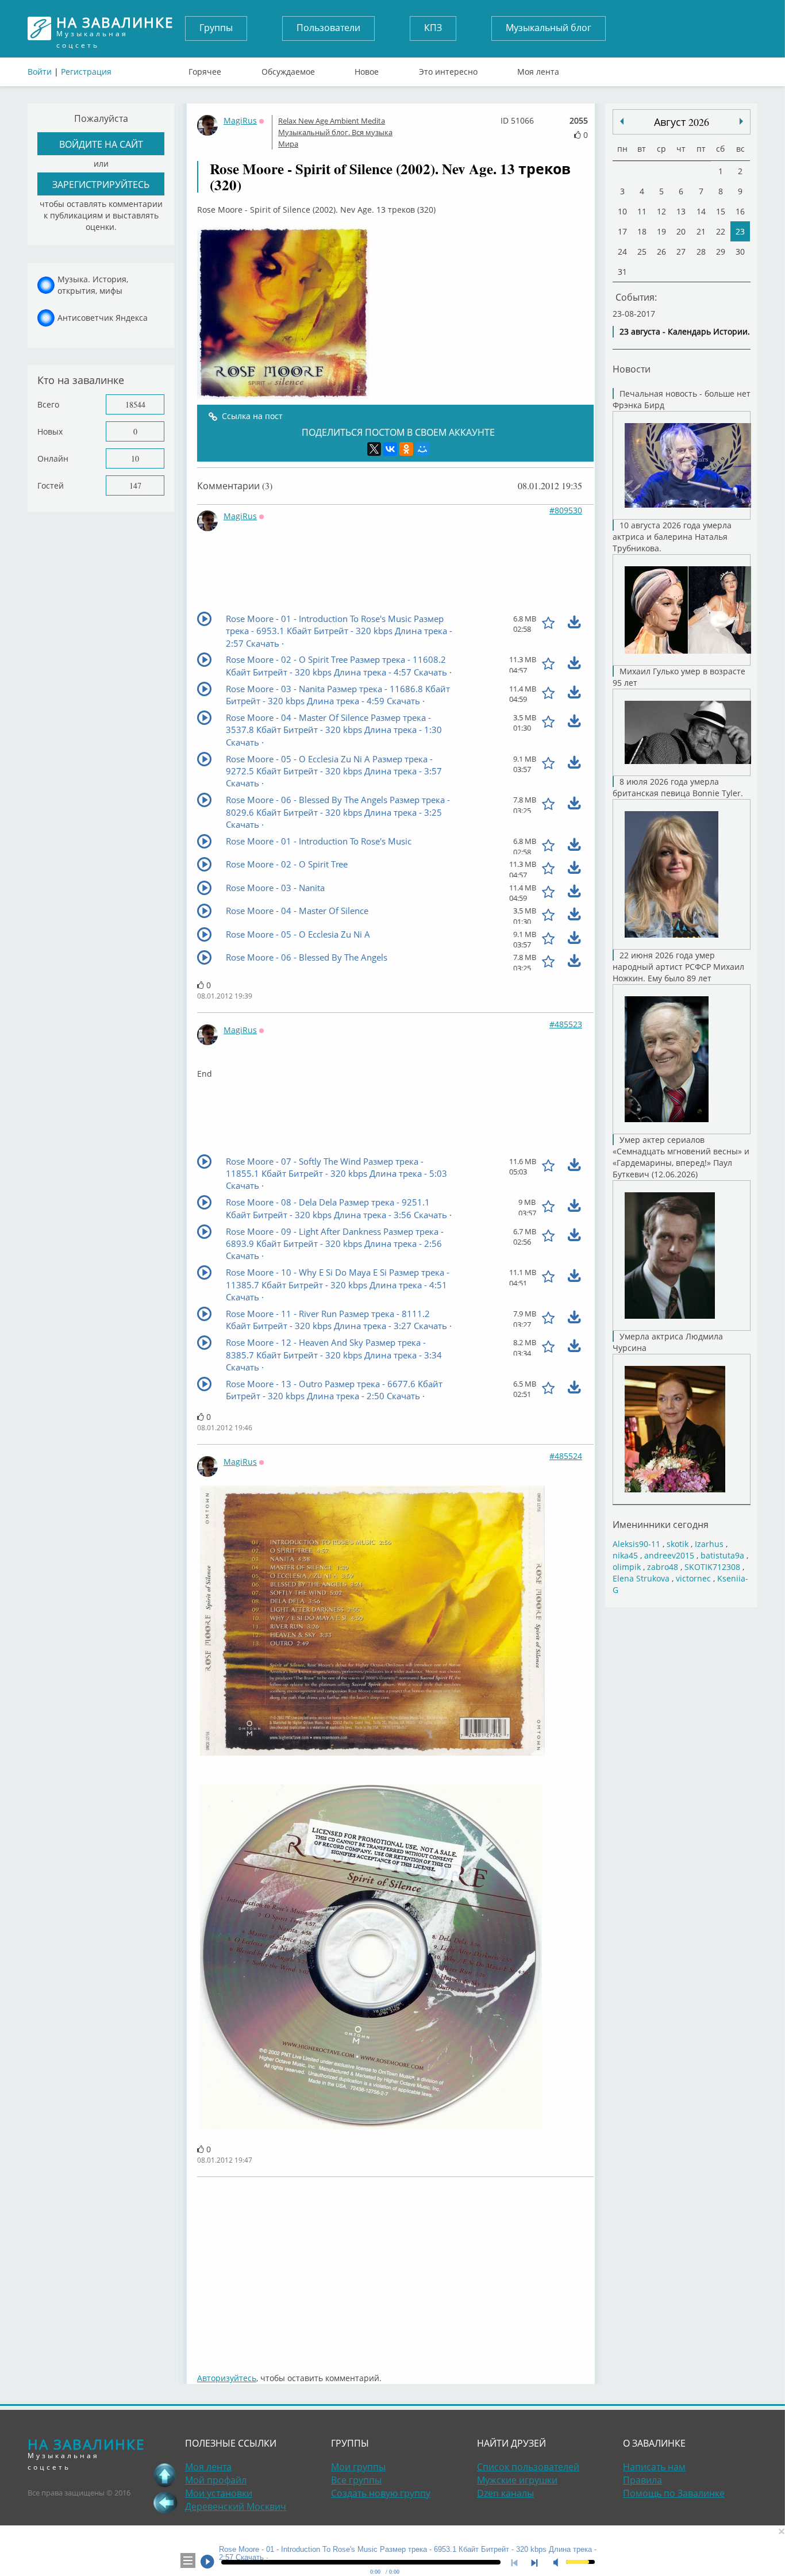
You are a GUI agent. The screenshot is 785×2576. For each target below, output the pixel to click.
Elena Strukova (641, 1578)
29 (721, 252)
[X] (374, 449)
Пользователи (328, 28)
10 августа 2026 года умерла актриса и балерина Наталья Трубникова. (672, 537)
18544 (135, 404)
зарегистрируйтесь (101, 184)
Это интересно (448, 69)
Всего (48, 404)
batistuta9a (722, 1555)
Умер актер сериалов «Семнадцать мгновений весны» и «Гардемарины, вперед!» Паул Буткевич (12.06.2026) (681, 1157)
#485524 (566, 1456)
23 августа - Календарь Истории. (685, 331)
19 (661, 231)
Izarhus (709, 1544)
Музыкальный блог (549, 28)
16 (740, 211)
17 (622, 231)
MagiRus (240, 120)
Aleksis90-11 (636, 1544)
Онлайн (53, 458)
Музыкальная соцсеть (115, 28)
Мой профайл (216, 2480)
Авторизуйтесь (227, 2378)
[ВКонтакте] (390, 449)
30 (740, 252)
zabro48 (663, 1567)
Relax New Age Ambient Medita (332, 121)
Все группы (356, 2480)
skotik (678, 1544)
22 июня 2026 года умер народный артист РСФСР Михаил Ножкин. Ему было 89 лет (678, 967)
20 (681, 231)
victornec (693, 1578)
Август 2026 (682, 122)
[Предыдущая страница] (165, 2502)
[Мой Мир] (422, 449)
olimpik (627, 1567)
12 (661, 211)
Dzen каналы (505, 2493)
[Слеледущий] (622, 121)
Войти (40, 72)
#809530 (566, 510)
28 (701, 252)
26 (661, 252)
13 (681, 211)
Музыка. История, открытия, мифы (93, 285)
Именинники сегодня (661, 1524)
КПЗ (433, 28)
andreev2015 (669, 1555)
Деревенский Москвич (236, 2506)
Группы (216, 28)
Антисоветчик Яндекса (103, 318)
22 (721, 231)
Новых (50, 431)
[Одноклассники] (406, 449)
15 (721, 211)
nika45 (625, 1555)
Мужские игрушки (517, 2480)
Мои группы (358, 2467)
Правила (642, 2480)
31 (622, 272)
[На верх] (165, 2475)
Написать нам (654, 2467)
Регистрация (86, 72)
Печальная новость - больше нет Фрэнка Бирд (682, 399)
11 (642, 211)
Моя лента (538, 69)
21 (701, 231)
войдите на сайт (101, 144)
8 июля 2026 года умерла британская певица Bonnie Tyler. (678, 787)
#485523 (566, 1024)
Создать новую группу (381, 2493)
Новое (367, 69)
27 (681, 252)
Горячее (205, 69)
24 (622, 252)
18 (642, 231)
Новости (632, 369)
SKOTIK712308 (712, 1567)
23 (740, 231)
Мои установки (219, 2493)
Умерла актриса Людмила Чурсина (668, 1342)
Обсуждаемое (288, 69)
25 (642, 252)
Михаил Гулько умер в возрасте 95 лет (679, 677)
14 (701, 211)
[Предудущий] (741, 121)
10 (135, 458)
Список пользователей (528, 2467)
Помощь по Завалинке (674, 2493)
